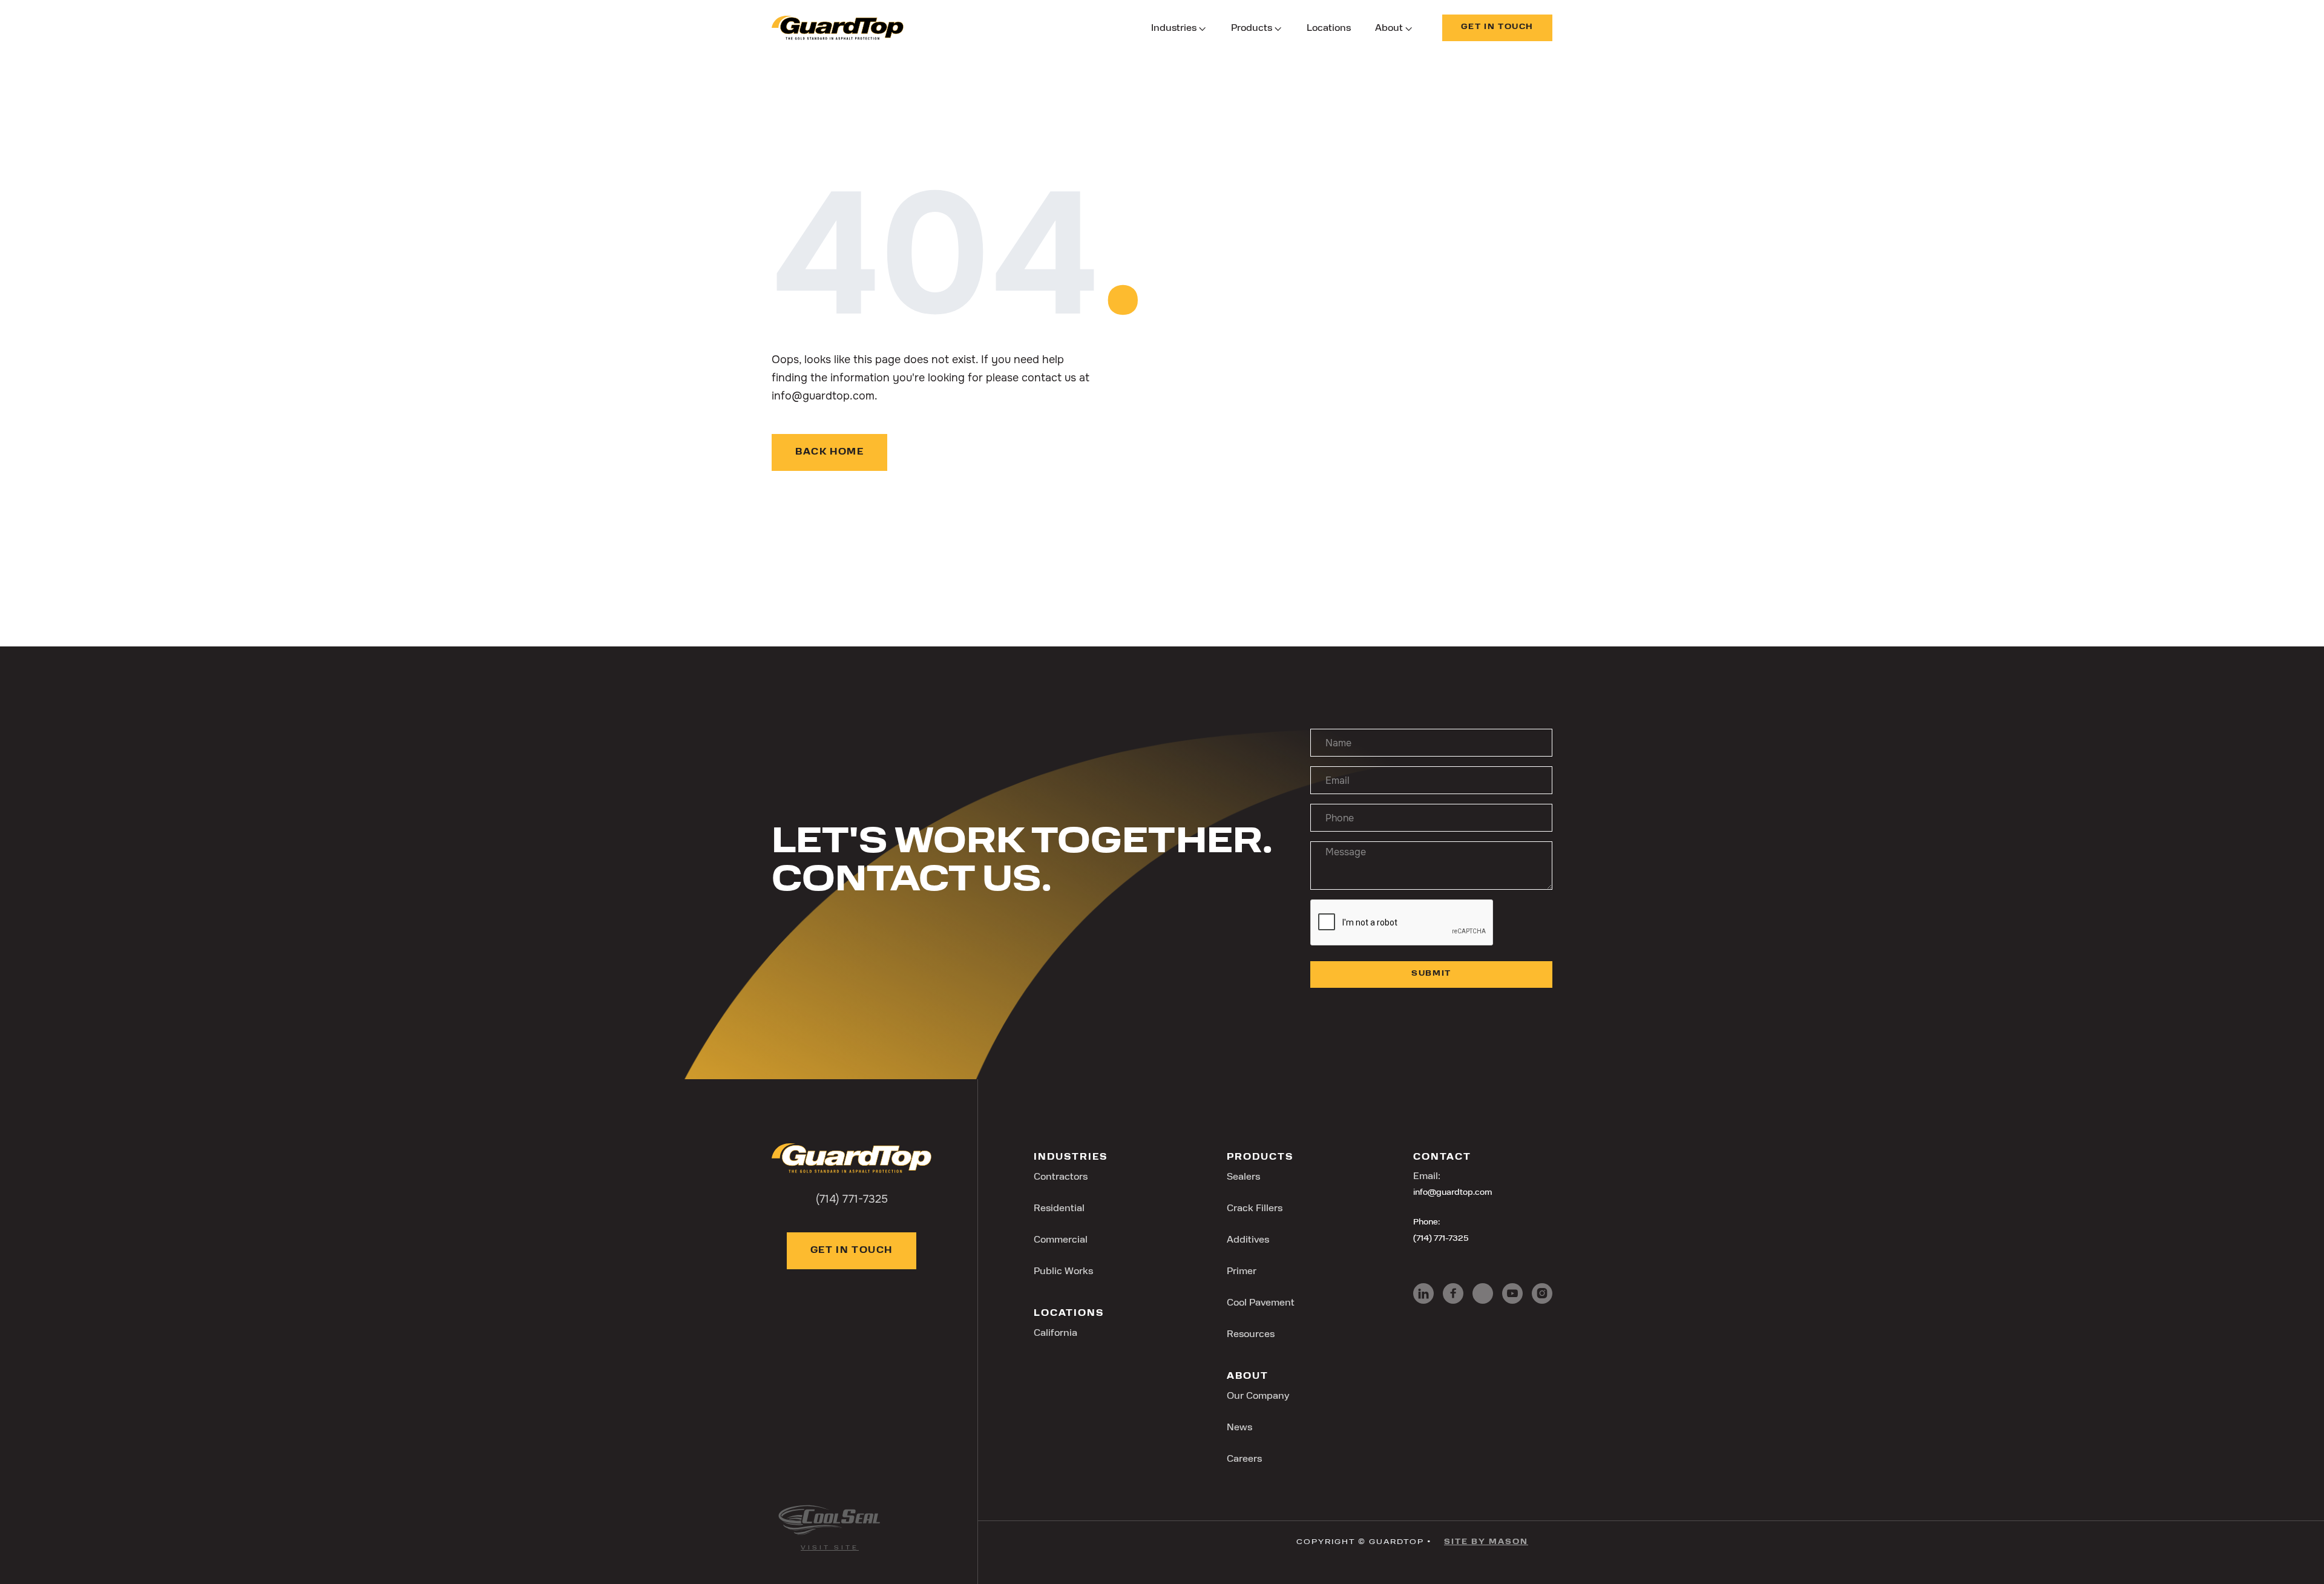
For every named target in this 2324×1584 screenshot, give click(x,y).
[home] (838, 28)
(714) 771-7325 (1441, 1239)
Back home (829, 452)
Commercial (1061, 1240)
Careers (1244, 1459)
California (1055, 1333)
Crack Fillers (1255, 1209)
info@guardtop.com (1453, 1193)
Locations (1329, 28)
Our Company (1258, 1396)
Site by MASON (1486, 1542)
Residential (1059, 1209)
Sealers (1243, 1177)
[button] (1179, 29)
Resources (1251, 1335)
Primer (1242, 1272)
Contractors (1061, 1177)
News (1239, 1428)
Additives (1248, 1240)
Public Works (1063, 1272)
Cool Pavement (1261, 1303)
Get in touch (1497, 27)
